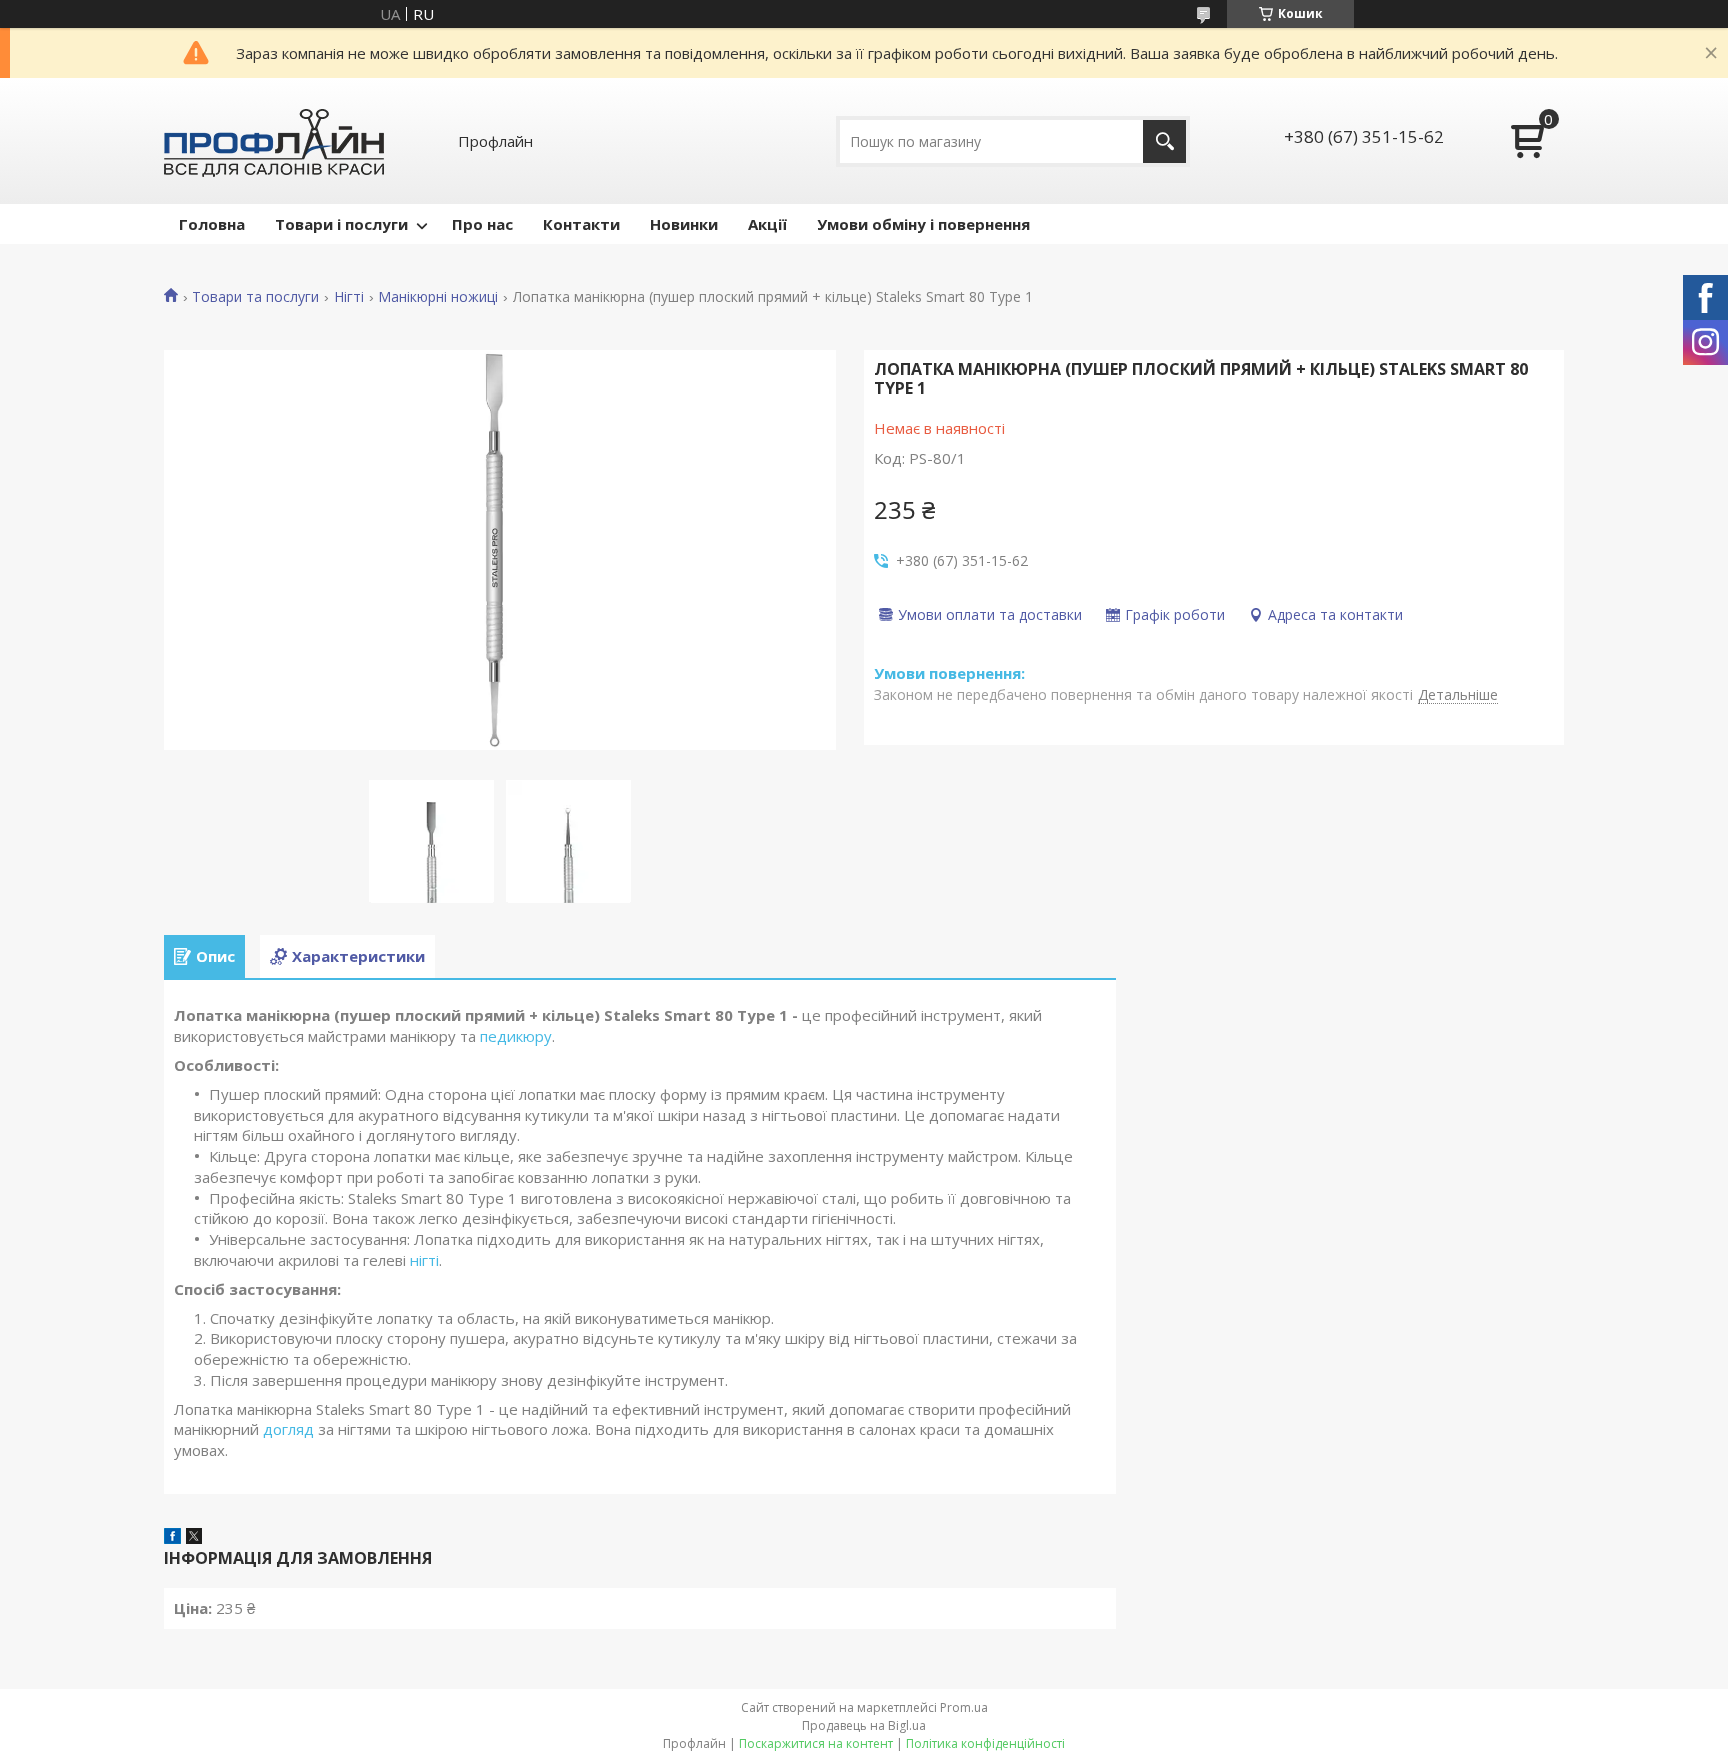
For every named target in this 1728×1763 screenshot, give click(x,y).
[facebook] (172, 1538)
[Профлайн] (274, 141)
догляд (288, 1429)
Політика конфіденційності (985, 1743)
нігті (424, 1260)
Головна (212, 224)
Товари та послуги (255, 297)
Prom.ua (964, 1707)
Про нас (482, 224)
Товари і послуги (341, 224)
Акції (767, 224)
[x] (194, 1538)
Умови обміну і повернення (923, 224)
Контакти (581, 224)
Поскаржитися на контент (816, 1743)
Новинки (684, 224)
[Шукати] (1164, 141)
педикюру (516, 1036)
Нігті (349, 297)
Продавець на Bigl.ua (864, 1725)
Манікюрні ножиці (438, 297)
